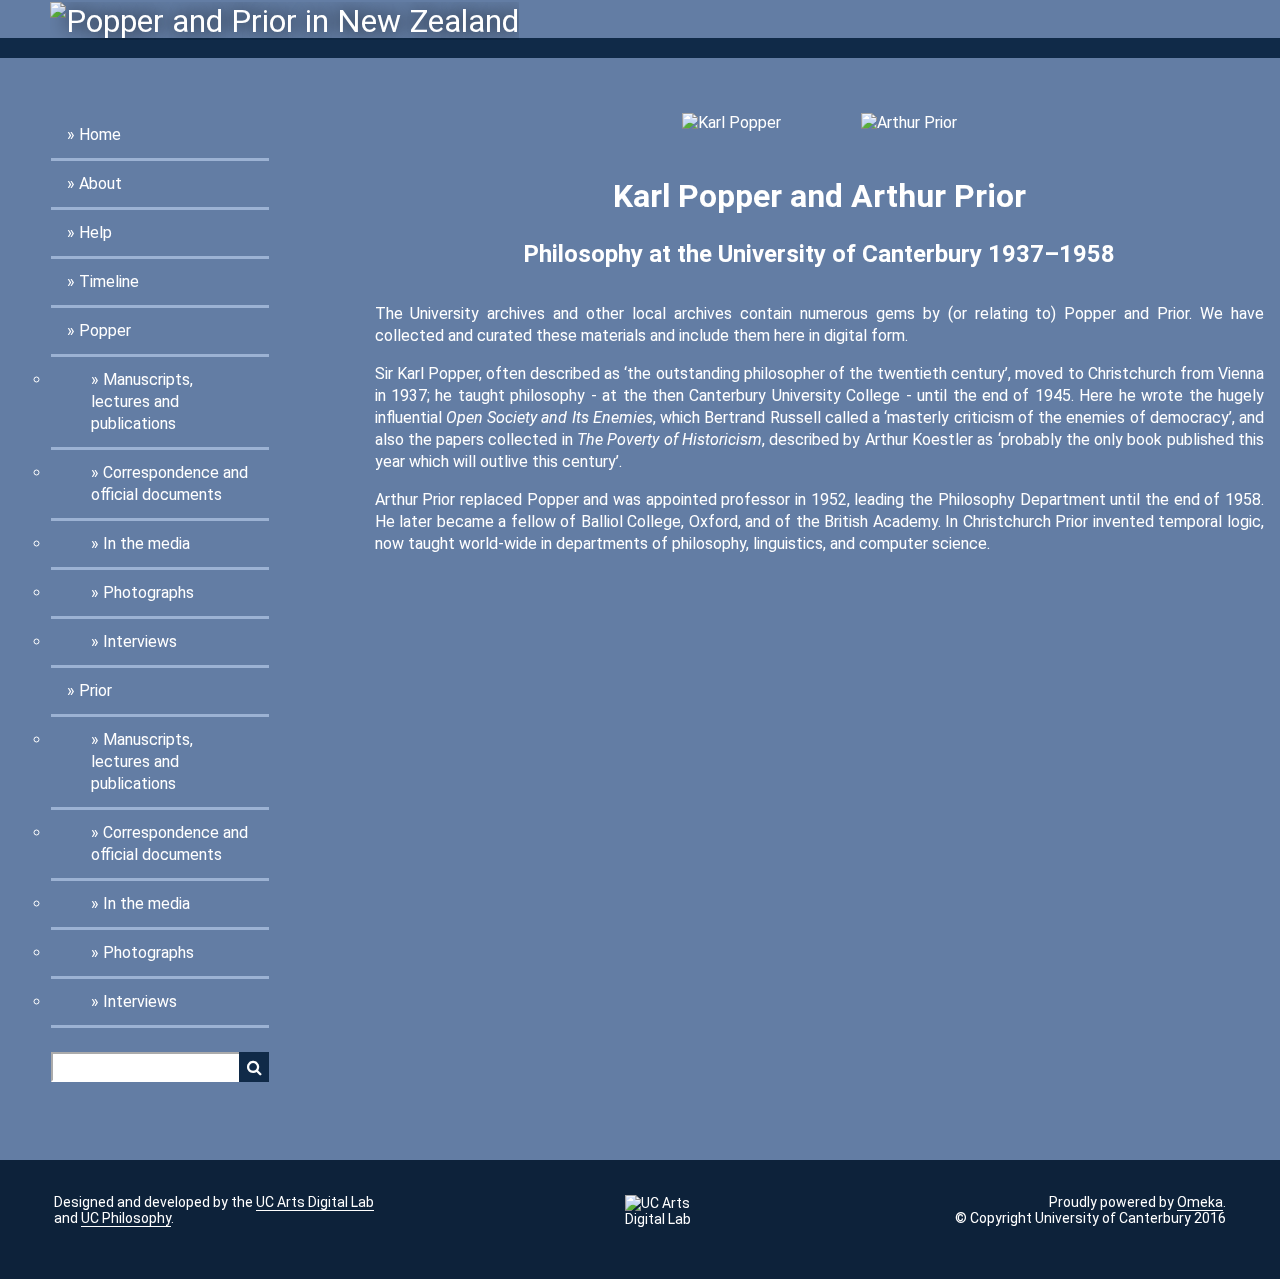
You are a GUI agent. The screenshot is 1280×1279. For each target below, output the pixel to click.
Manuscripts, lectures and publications (142, 401)
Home (100, 134)
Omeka (1200, 1202)
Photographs (148, 592)
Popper (105, 330)
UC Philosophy (126, 1218)
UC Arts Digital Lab (315, 1202)
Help (95, 232)
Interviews (140, 641)
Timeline (109, 281)
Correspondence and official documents (169, 483)
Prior (95, 690)
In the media (146, 543)
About (100, 183)
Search (254, 1067)
